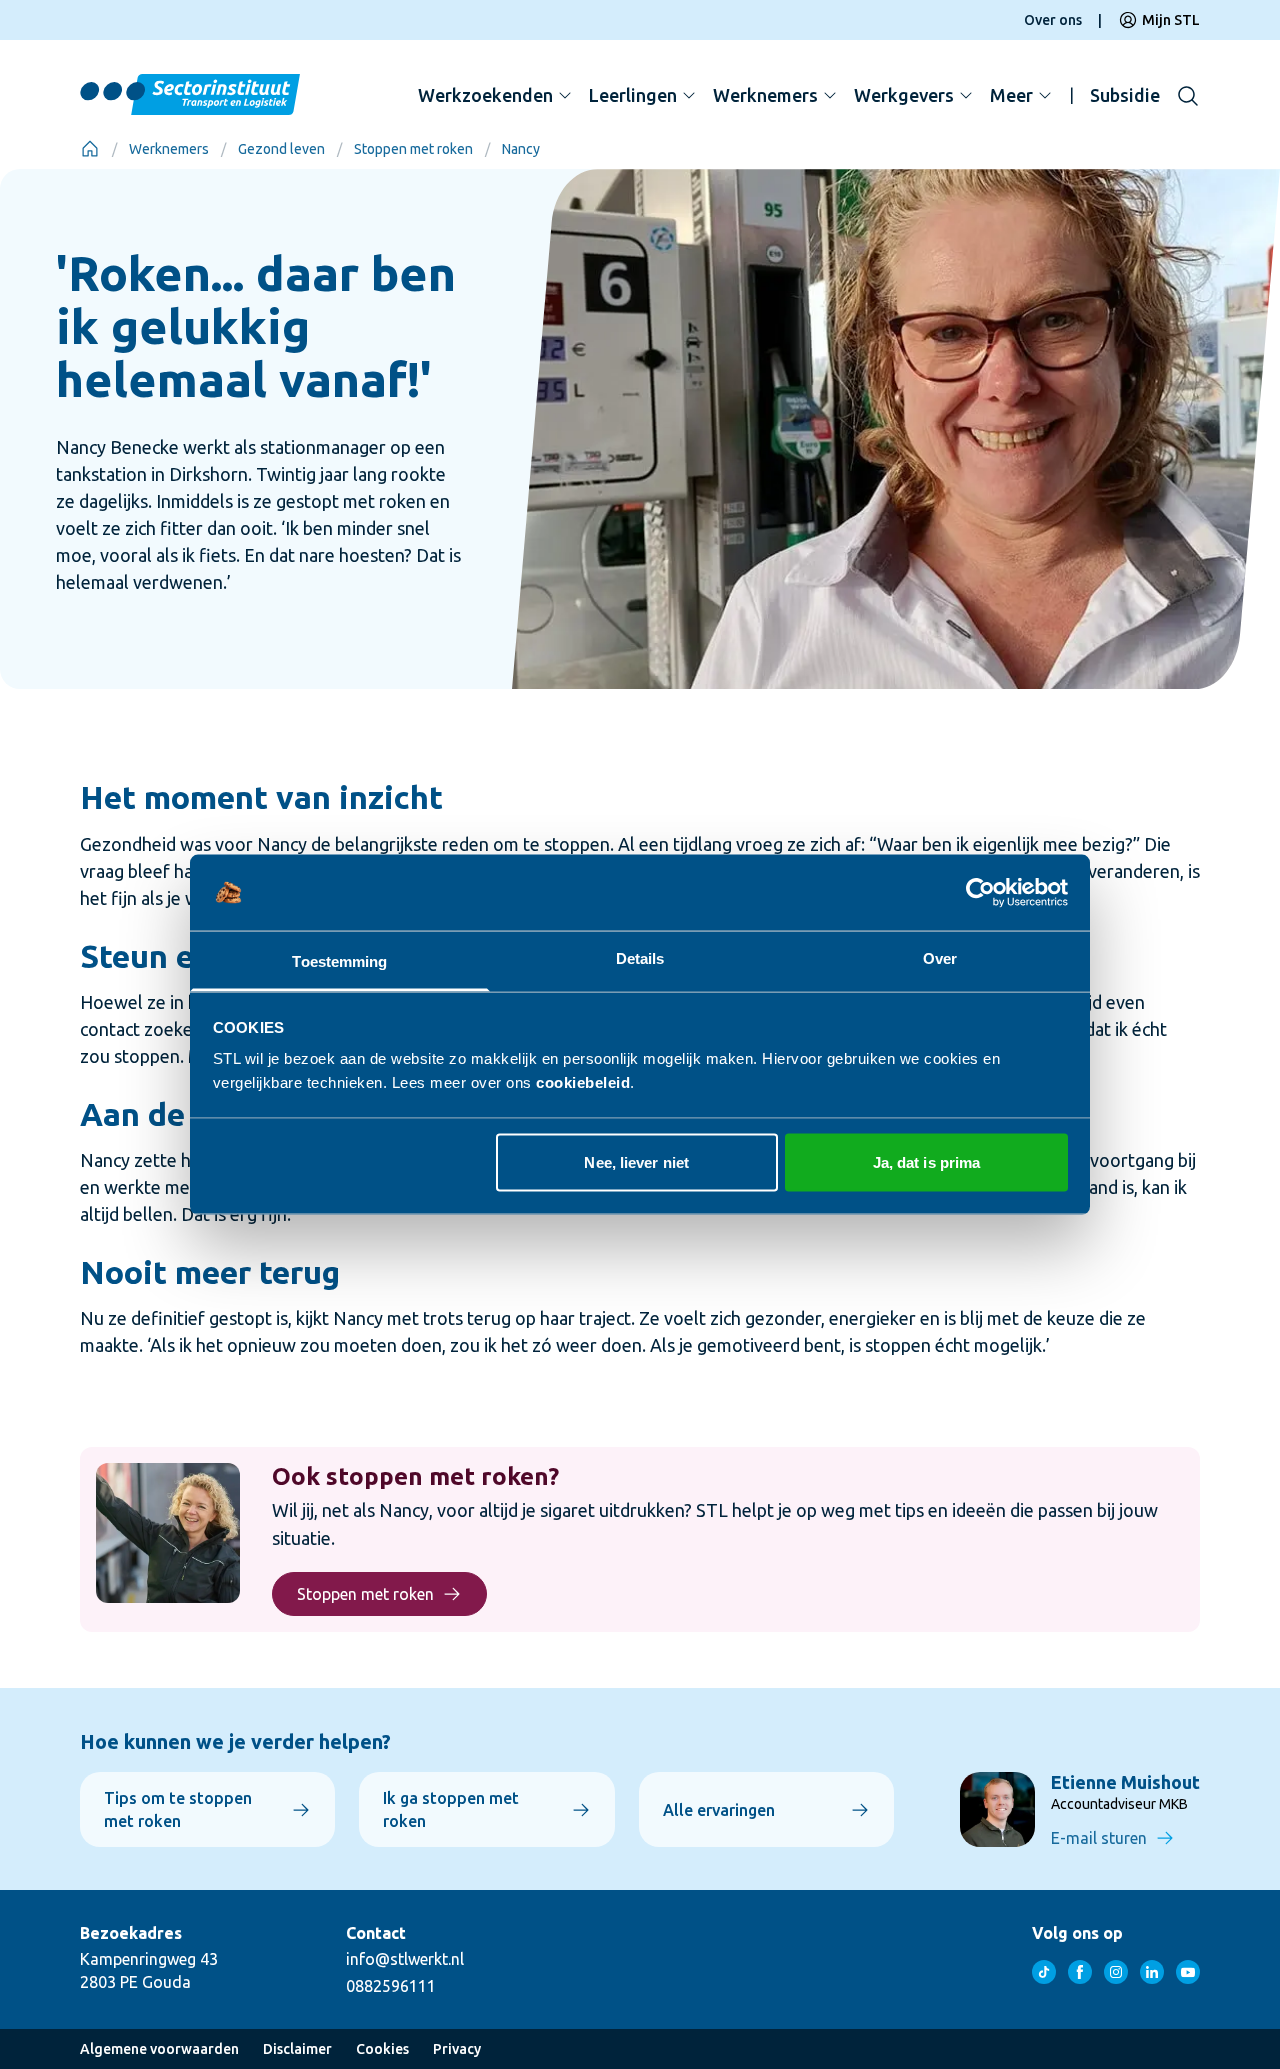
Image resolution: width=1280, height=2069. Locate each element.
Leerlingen (633, 95)
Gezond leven (281, 149)
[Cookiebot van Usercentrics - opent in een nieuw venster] (980, 893)
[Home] (90, 149)
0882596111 (391, 1986)
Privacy (457, 2049)
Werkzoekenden (485, 95)
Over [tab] (940, 958)
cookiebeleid (583, 1082)
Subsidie (1125, 95)
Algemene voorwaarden (159, 2049)
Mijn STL (1171, 20)
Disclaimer (297, 2049)
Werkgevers (904, 95)
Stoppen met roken (413, 149)
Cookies (382, 2049)
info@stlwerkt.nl (405, 1959)
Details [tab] (640, 958)
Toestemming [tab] (339, 961)
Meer (1011, 95)
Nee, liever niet (636, 1161)
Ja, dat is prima (927, 1161)
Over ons (1053, 20)
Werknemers (765, 95)
